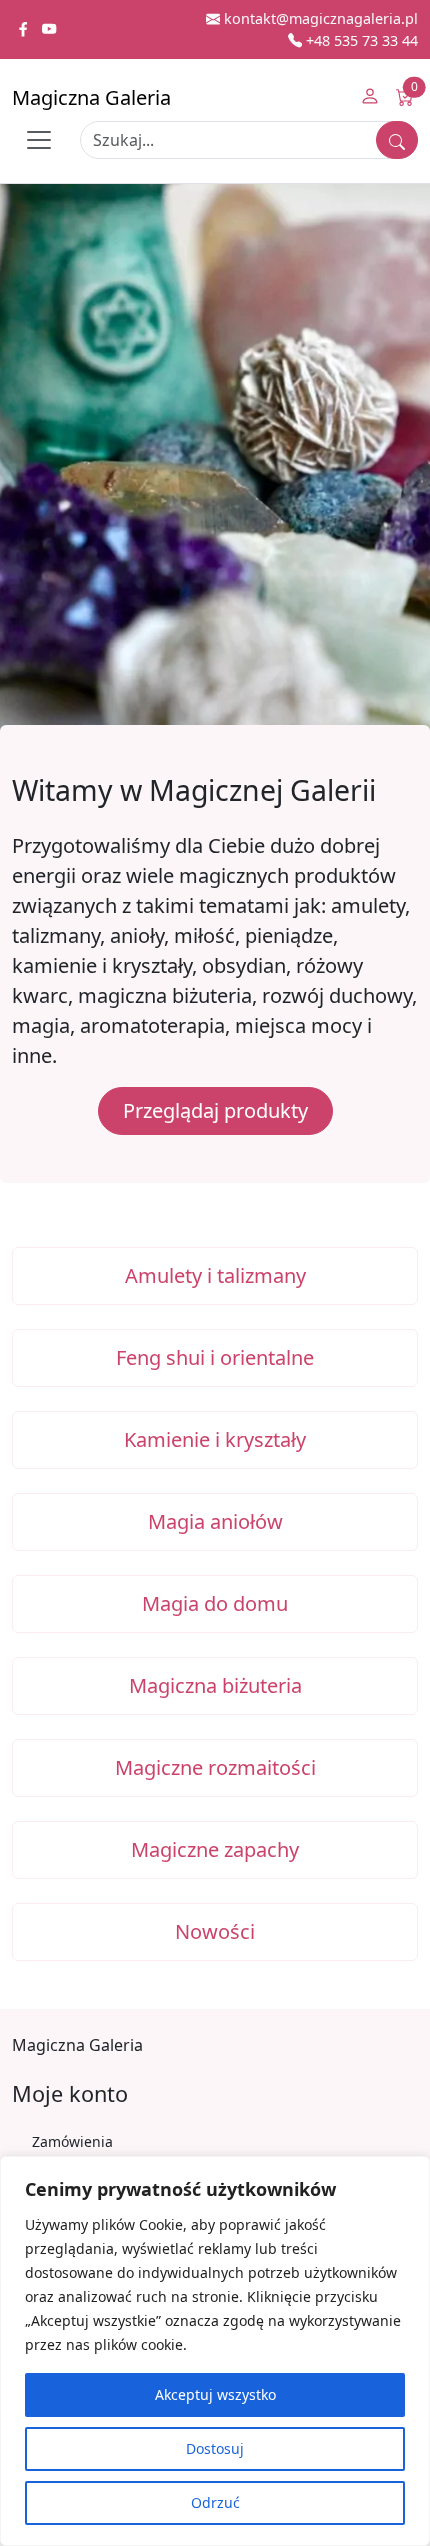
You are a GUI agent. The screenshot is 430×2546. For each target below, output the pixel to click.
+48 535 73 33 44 (360, 40)
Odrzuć (215, 2502)
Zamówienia (72, 2141)
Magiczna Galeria (91, 97)
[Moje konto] (370, 98)
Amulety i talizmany (215, 1275)
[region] (215, 2351)
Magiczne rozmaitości (215, 1767)
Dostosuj (215, 2448)
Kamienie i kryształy (215, 1439)
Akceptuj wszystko (215, 2394)
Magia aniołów (215, 1521)
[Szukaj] (397, 140)
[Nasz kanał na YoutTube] (49, 29)
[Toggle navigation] (39, 140)
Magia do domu (215, 1603)
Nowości (215, 1931)
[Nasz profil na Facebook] (25, 29)
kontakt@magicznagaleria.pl (319, 18)
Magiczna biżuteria (215, 1685)
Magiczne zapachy (215, 1849)
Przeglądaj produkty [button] (215, 1110)
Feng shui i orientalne (215, 1357)
